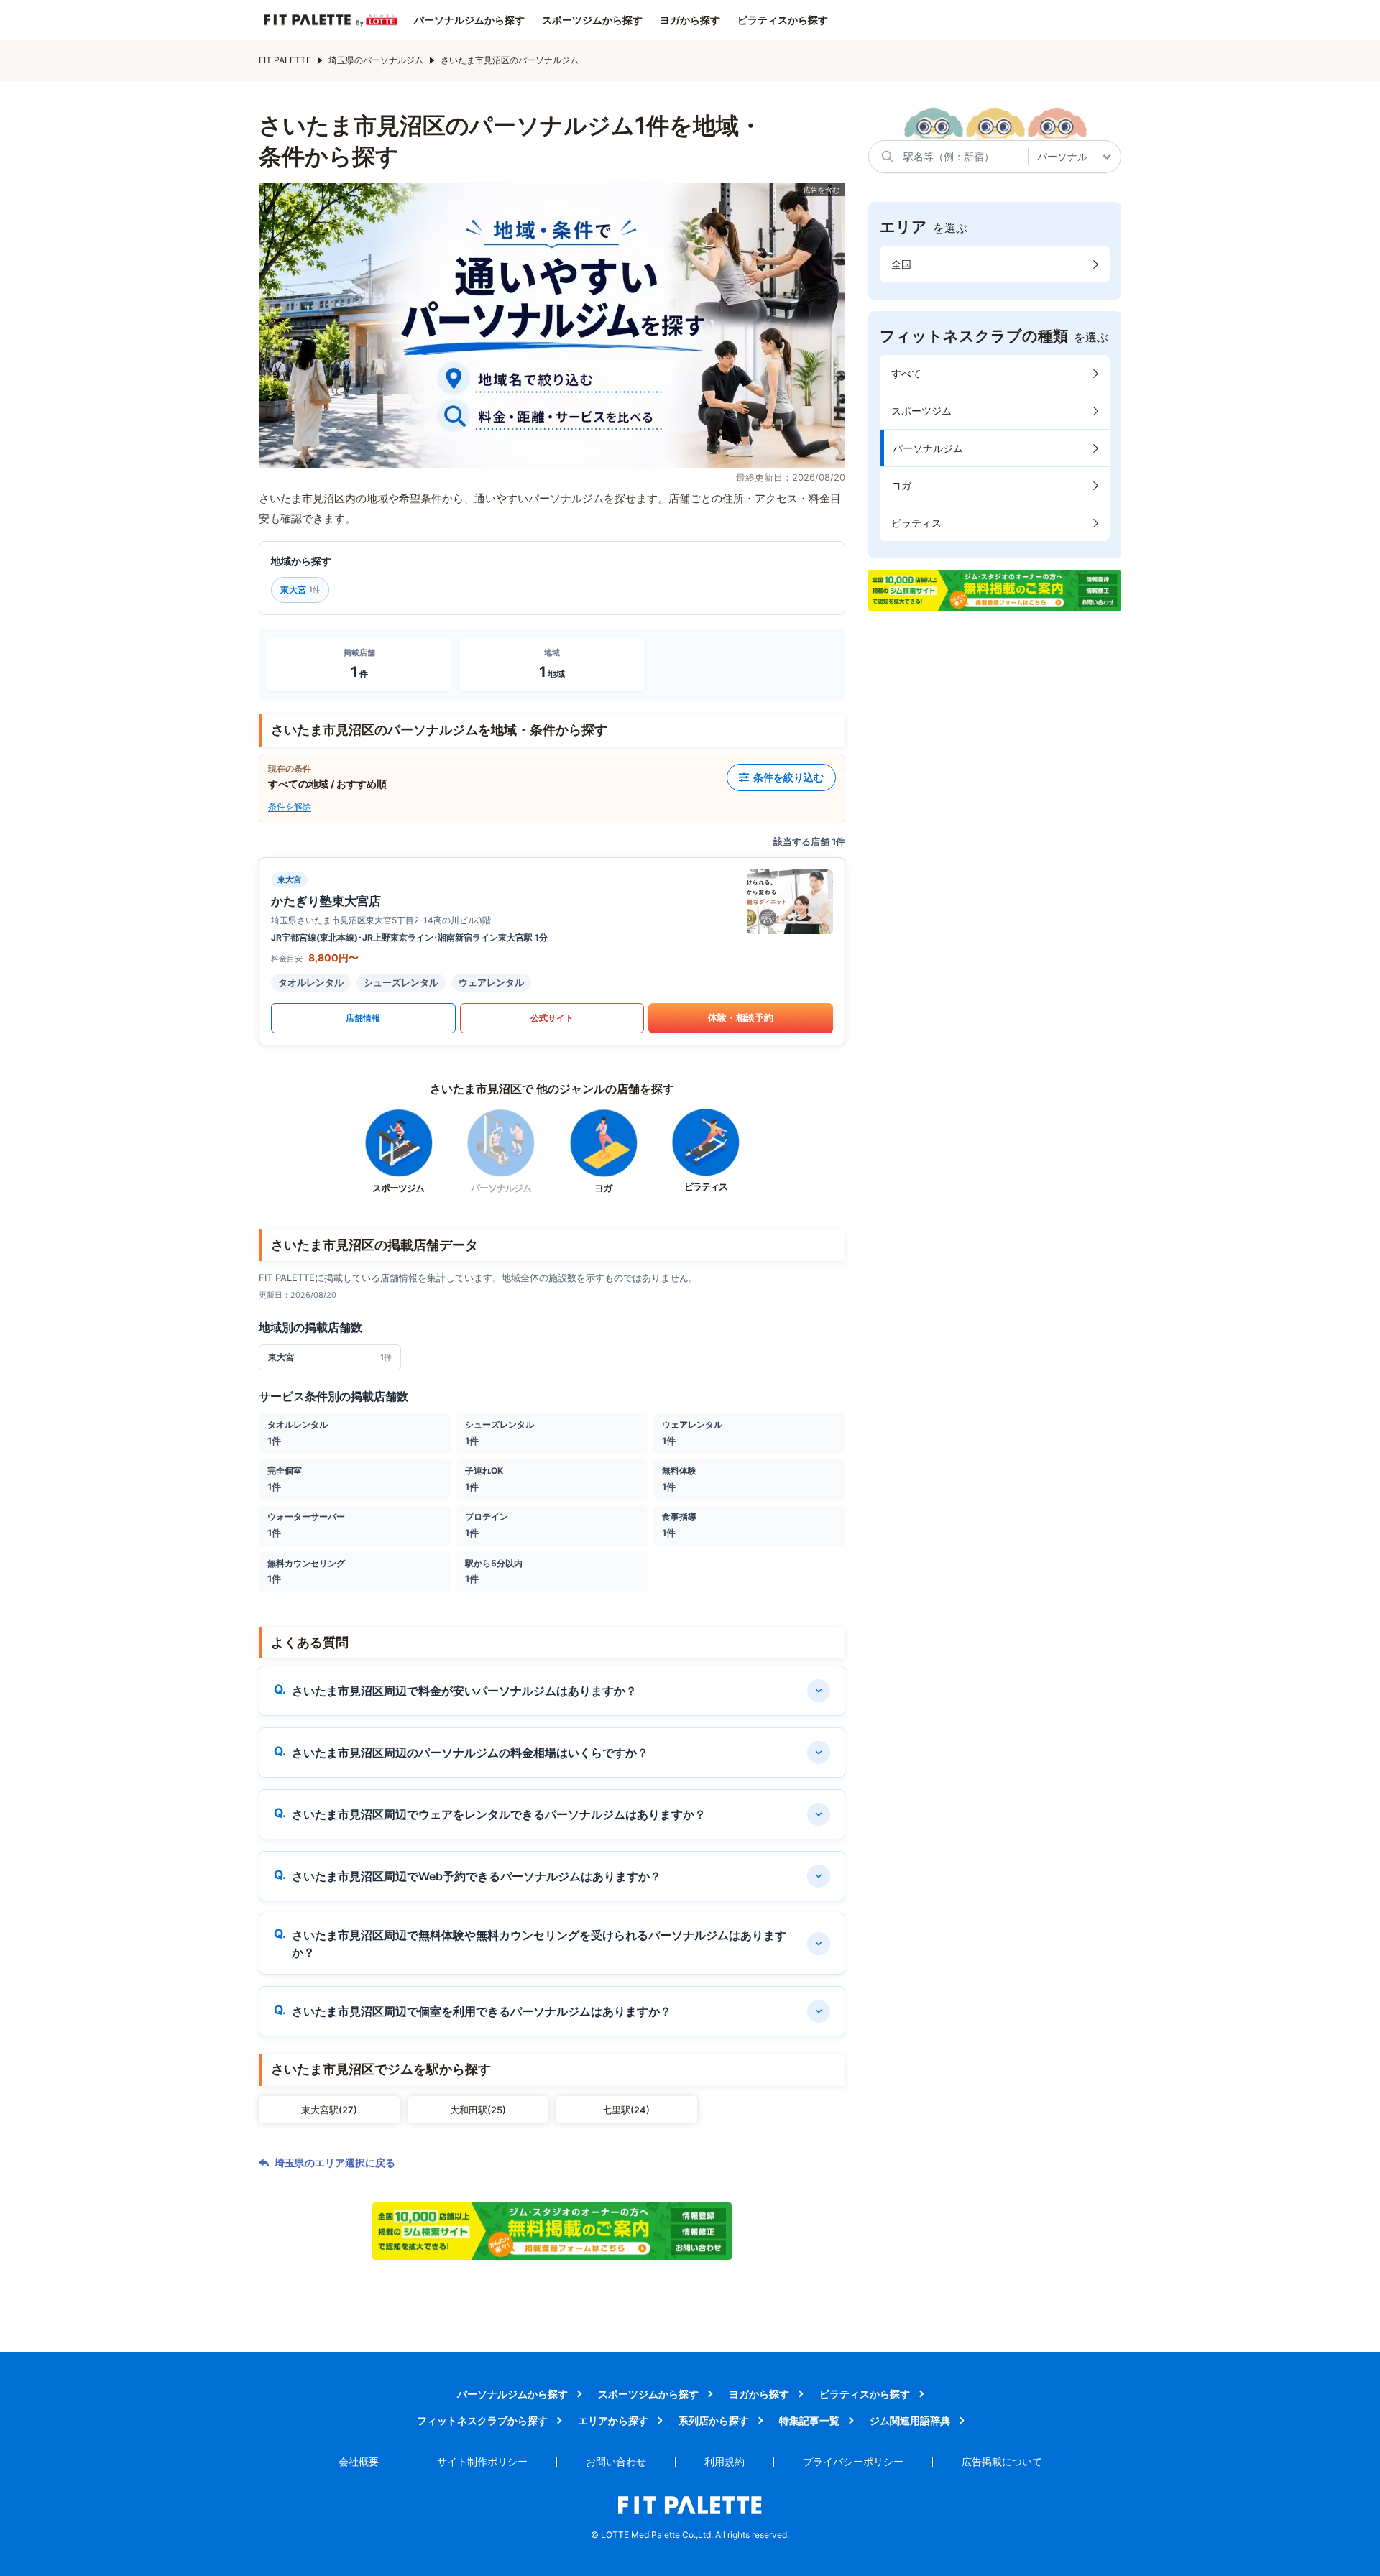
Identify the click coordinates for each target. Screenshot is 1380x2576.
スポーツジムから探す (592, 20)
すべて (906, 373)
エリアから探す (613, 2420)
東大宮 (300, 590)
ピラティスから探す (783, 20)
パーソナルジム (928, 448)
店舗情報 (363, 1018)
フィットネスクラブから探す (482, 2420)
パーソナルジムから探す (469, 20)
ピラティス (916, 523)
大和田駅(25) (478, 2110)
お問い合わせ (616, 2461)
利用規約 (724, 2461)
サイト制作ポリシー (482, 2461)
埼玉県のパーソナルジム (376, 60)
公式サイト (552, 1018)
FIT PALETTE (285, 60)
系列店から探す (714, 2420)
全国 (901, 264)
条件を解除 (290, 807)
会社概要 (359, 2461)
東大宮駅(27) (329, 2110)
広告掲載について (1002, 2461)
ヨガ (901, 485)
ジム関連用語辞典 (910, 2420)
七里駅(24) (626, 2110)
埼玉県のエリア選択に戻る (335, 2163)
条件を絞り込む (788, 777)
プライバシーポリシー (853, 2461)
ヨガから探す (690, 20)
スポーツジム (921, 411)
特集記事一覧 (809, 2420)
